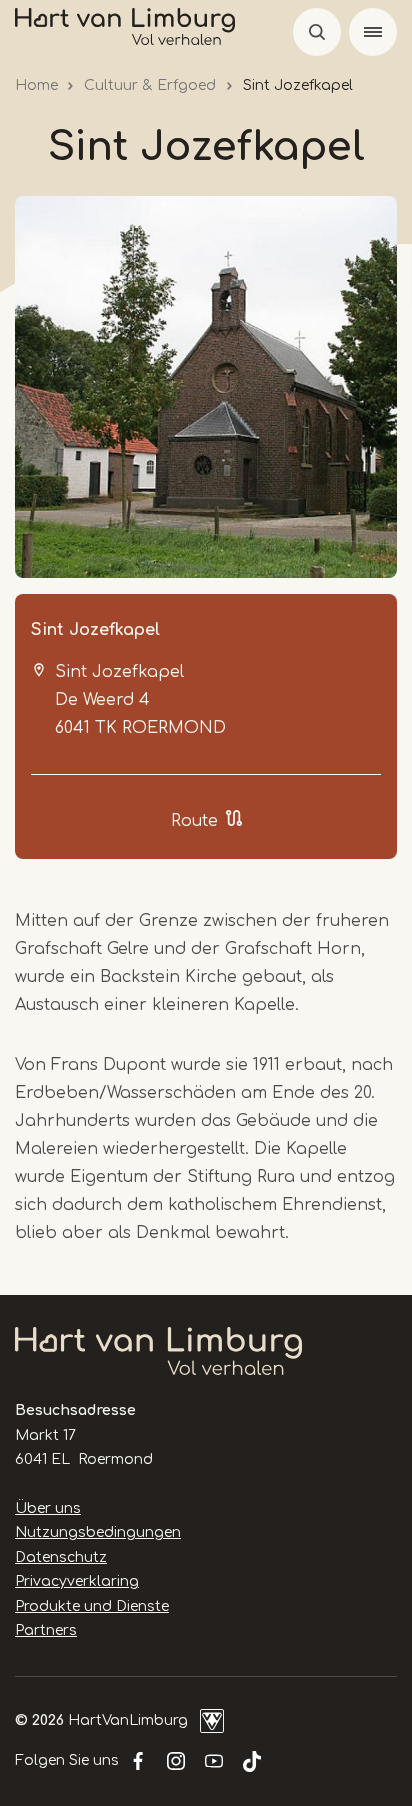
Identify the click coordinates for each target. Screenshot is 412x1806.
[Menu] (373, 32)
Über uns (48, 1508)
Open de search (317, 32)
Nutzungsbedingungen (98, 1532)
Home (36, 85)
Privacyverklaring (77, 1581)
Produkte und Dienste (92, 1606)
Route (194, 821)
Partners (46, 1630)
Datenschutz (61, 1557)
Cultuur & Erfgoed (150, 85)
